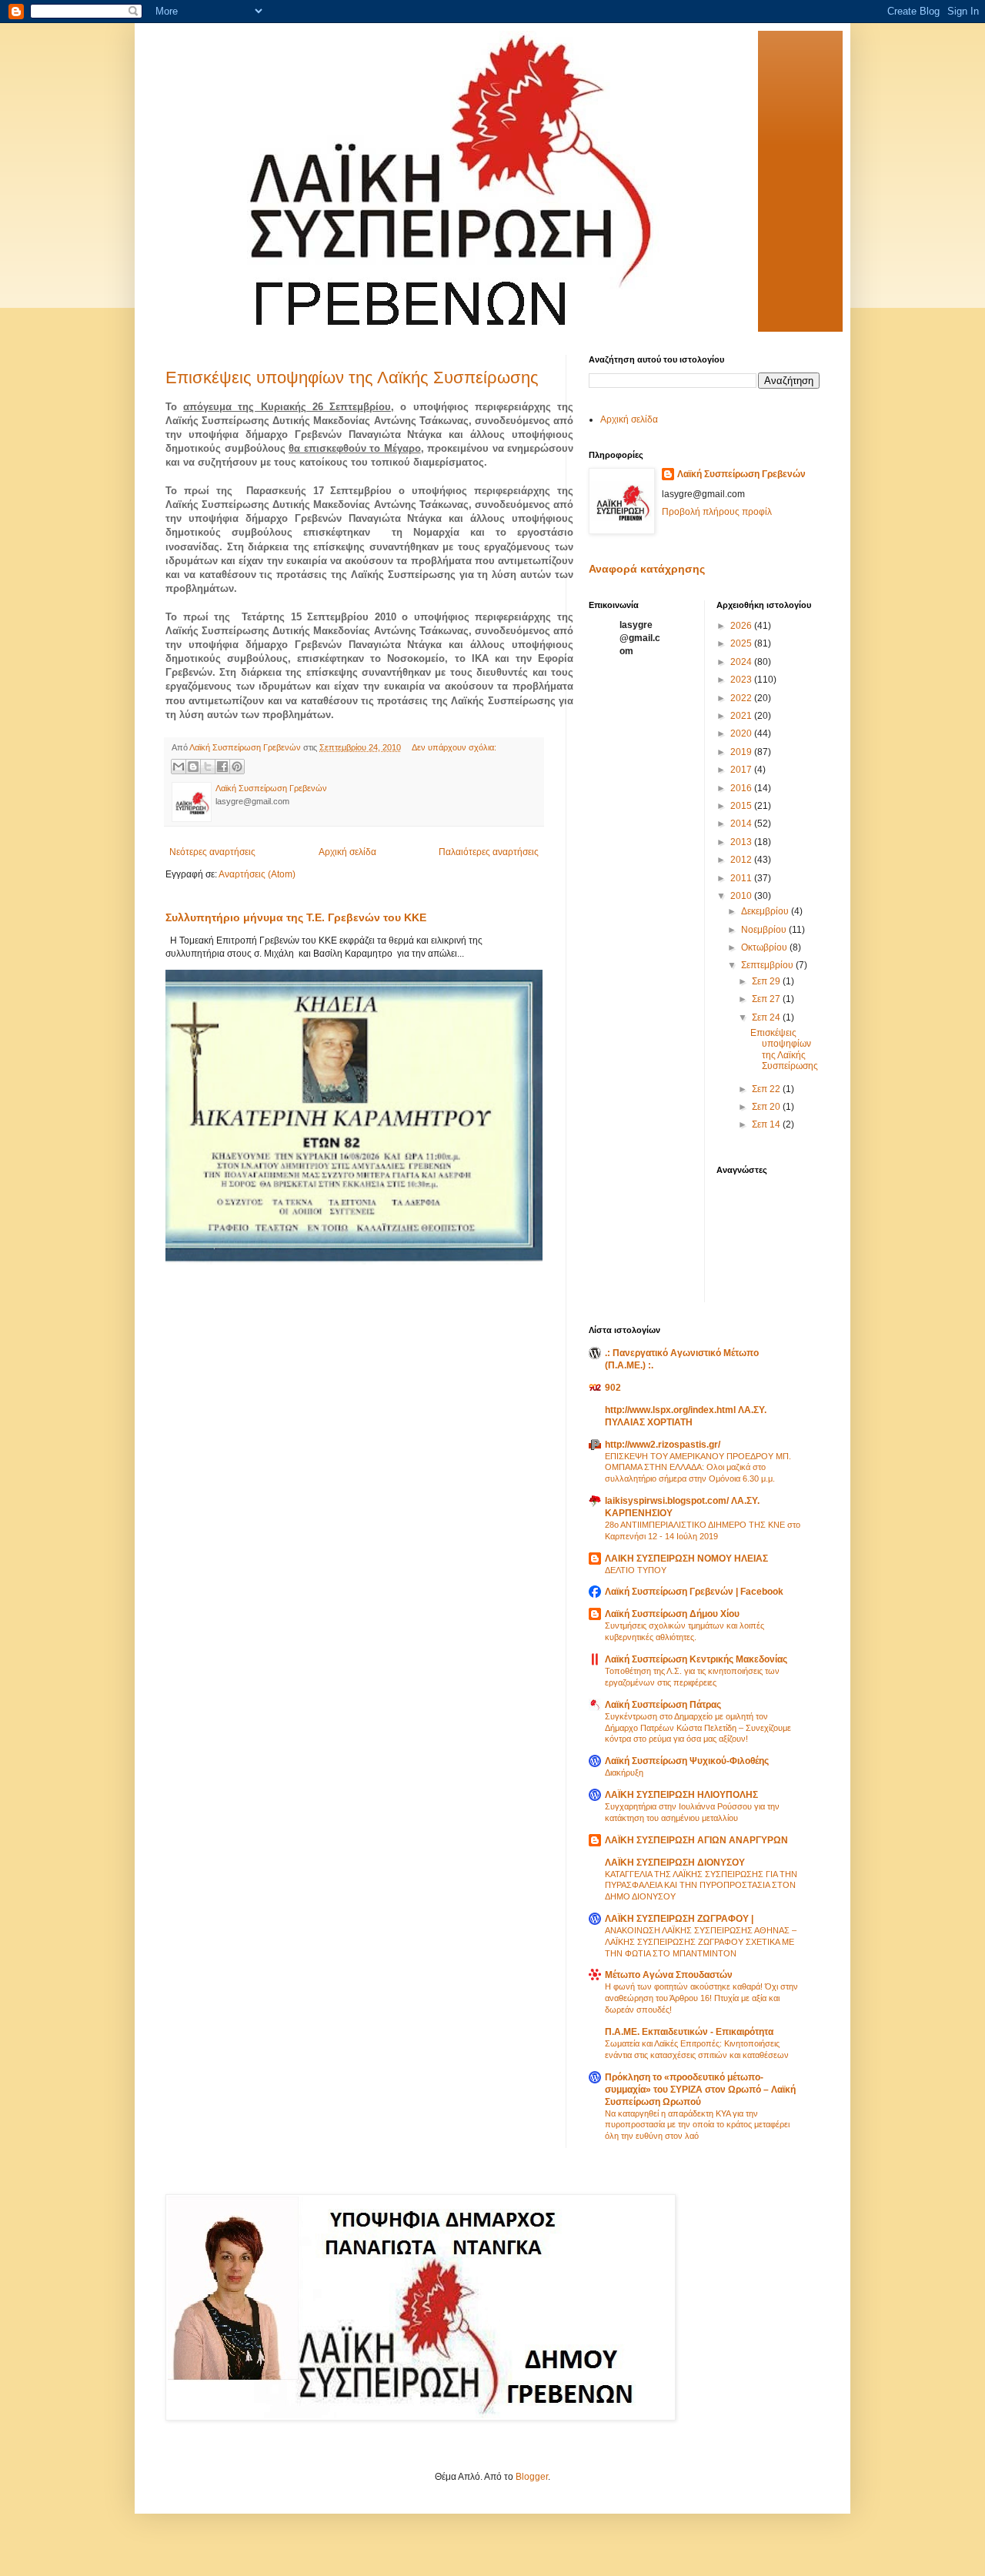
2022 (742, 698)
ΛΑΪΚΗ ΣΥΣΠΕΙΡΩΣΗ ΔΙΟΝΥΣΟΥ (675, 1863)
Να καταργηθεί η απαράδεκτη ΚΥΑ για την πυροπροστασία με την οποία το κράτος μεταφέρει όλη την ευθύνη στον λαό (697, 2125)
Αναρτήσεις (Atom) (257, 874)
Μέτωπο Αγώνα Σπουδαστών (669, 1975)
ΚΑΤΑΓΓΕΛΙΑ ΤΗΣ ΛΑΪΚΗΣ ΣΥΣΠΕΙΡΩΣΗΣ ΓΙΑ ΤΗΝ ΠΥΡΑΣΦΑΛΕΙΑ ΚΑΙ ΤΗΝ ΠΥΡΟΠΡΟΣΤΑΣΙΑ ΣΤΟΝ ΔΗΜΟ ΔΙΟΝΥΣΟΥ (701, 1886)
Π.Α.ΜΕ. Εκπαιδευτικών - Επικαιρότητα (689, 2032)
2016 (742, 788)
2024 (742, 662)
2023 (742, 680)
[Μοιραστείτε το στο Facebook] (222, 767)
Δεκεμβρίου (766, 911)
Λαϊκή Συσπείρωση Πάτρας (663, 1705)
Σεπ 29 (767, 981)
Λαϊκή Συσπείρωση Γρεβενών (741, 474)
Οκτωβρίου (765, 947)
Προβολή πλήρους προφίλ (717, 512)
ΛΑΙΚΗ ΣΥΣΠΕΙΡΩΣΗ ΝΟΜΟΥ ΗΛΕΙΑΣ (686, 1559)
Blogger (532, 2477)
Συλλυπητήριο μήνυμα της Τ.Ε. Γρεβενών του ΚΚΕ (296, 917)
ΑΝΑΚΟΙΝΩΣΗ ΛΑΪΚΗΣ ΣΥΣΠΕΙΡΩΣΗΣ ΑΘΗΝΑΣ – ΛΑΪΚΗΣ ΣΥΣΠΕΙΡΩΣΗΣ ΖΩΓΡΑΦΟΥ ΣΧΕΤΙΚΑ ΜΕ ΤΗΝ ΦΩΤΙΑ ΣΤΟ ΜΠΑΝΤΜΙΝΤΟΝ (701, 1942)
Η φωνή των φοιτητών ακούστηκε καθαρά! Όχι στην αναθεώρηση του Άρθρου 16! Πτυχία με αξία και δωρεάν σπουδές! (701, 1998)
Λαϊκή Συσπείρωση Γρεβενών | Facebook (694, 1592)
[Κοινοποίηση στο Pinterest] (237, 767)
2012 (742, 860)
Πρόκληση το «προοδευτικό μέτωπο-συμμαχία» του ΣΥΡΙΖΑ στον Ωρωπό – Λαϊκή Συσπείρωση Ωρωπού (700, 2090)
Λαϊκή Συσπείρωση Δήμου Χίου (672, 1614)
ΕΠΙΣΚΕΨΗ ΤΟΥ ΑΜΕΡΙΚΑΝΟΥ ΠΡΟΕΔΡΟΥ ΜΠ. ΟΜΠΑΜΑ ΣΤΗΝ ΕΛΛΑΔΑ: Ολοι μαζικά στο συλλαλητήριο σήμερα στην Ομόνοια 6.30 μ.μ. (698, 1468)
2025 (742, 643)
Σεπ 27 (767, 999)
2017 (742, 770)
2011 (742, 878)
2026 (742, 626)
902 (613, 1388)
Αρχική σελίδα (347, 852)
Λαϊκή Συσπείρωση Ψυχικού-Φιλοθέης (687, 1761)
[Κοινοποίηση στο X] (208, 767)
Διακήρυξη (624, 1772)
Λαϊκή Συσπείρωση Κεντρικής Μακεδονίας (696, 1659)
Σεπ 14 (767, 1124)
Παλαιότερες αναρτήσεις (489, 852)
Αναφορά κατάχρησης (647, 569)
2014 (742, 824)
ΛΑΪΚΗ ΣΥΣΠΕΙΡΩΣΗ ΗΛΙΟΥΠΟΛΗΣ (681, 1795)
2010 (742, 896)
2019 (742, 752)
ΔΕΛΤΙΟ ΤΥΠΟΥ (636, 1570)
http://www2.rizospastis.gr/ (663, 1445)
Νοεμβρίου (765, 930)
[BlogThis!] (193, 767)
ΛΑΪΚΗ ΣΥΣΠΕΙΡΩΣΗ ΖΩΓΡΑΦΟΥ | (679, 1919)
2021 (742, 716)
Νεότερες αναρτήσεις (212, 852)
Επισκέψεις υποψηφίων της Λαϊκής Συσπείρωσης (352, 378)
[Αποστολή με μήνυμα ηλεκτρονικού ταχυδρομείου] (179, 767)
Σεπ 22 (767, 1089)
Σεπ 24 (767, 1017)
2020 (742, 733)
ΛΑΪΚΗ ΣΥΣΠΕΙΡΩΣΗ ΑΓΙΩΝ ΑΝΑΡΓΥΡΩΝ (696, 1840)
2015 (742, 806)
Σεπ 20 (767, 1107)
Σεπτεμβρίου (768, 965)
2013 (742, 842)
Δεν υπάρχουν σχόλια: (454, 747)
